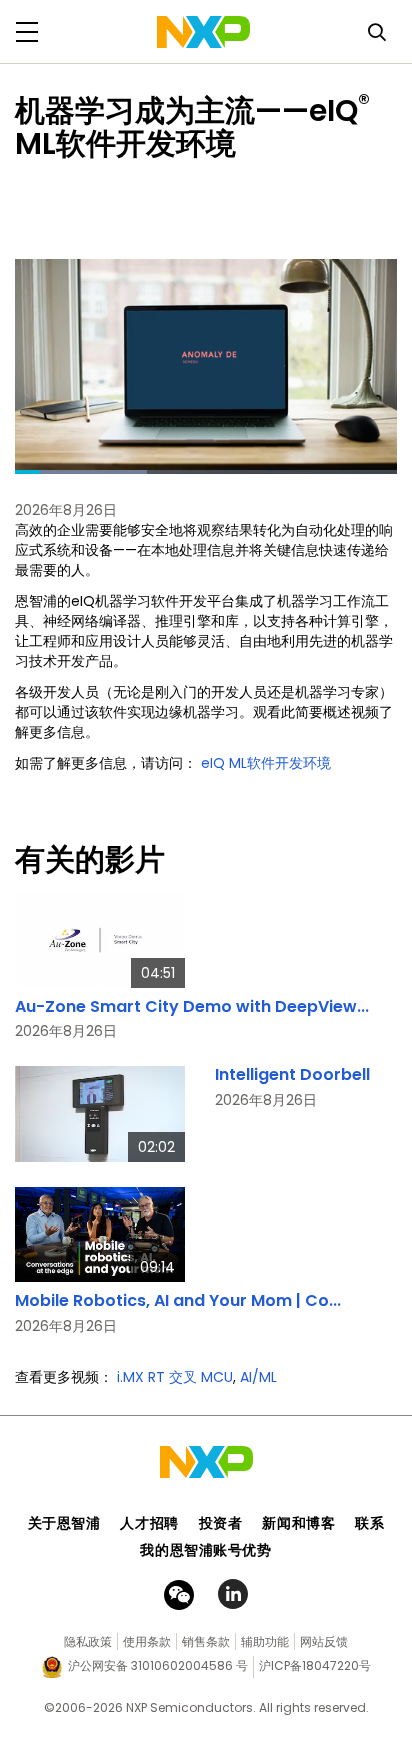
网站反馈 (324, 1641)
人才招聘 (149, 1523)
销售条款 (206, 1641)
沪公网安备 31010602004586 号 (158, 1665)
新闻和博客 (298, 1523)
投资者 (221, 1523)
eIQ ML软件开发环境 (266, 763)
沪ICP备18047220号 (315, 1665)
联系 (369, 1523)
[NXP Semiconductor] (203, 32)
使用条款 (147, 1641)
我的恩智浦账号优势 (205, 1550)
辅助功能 (265, 1641)
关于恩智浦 (64, 1523)
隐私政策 (88, 1641)
